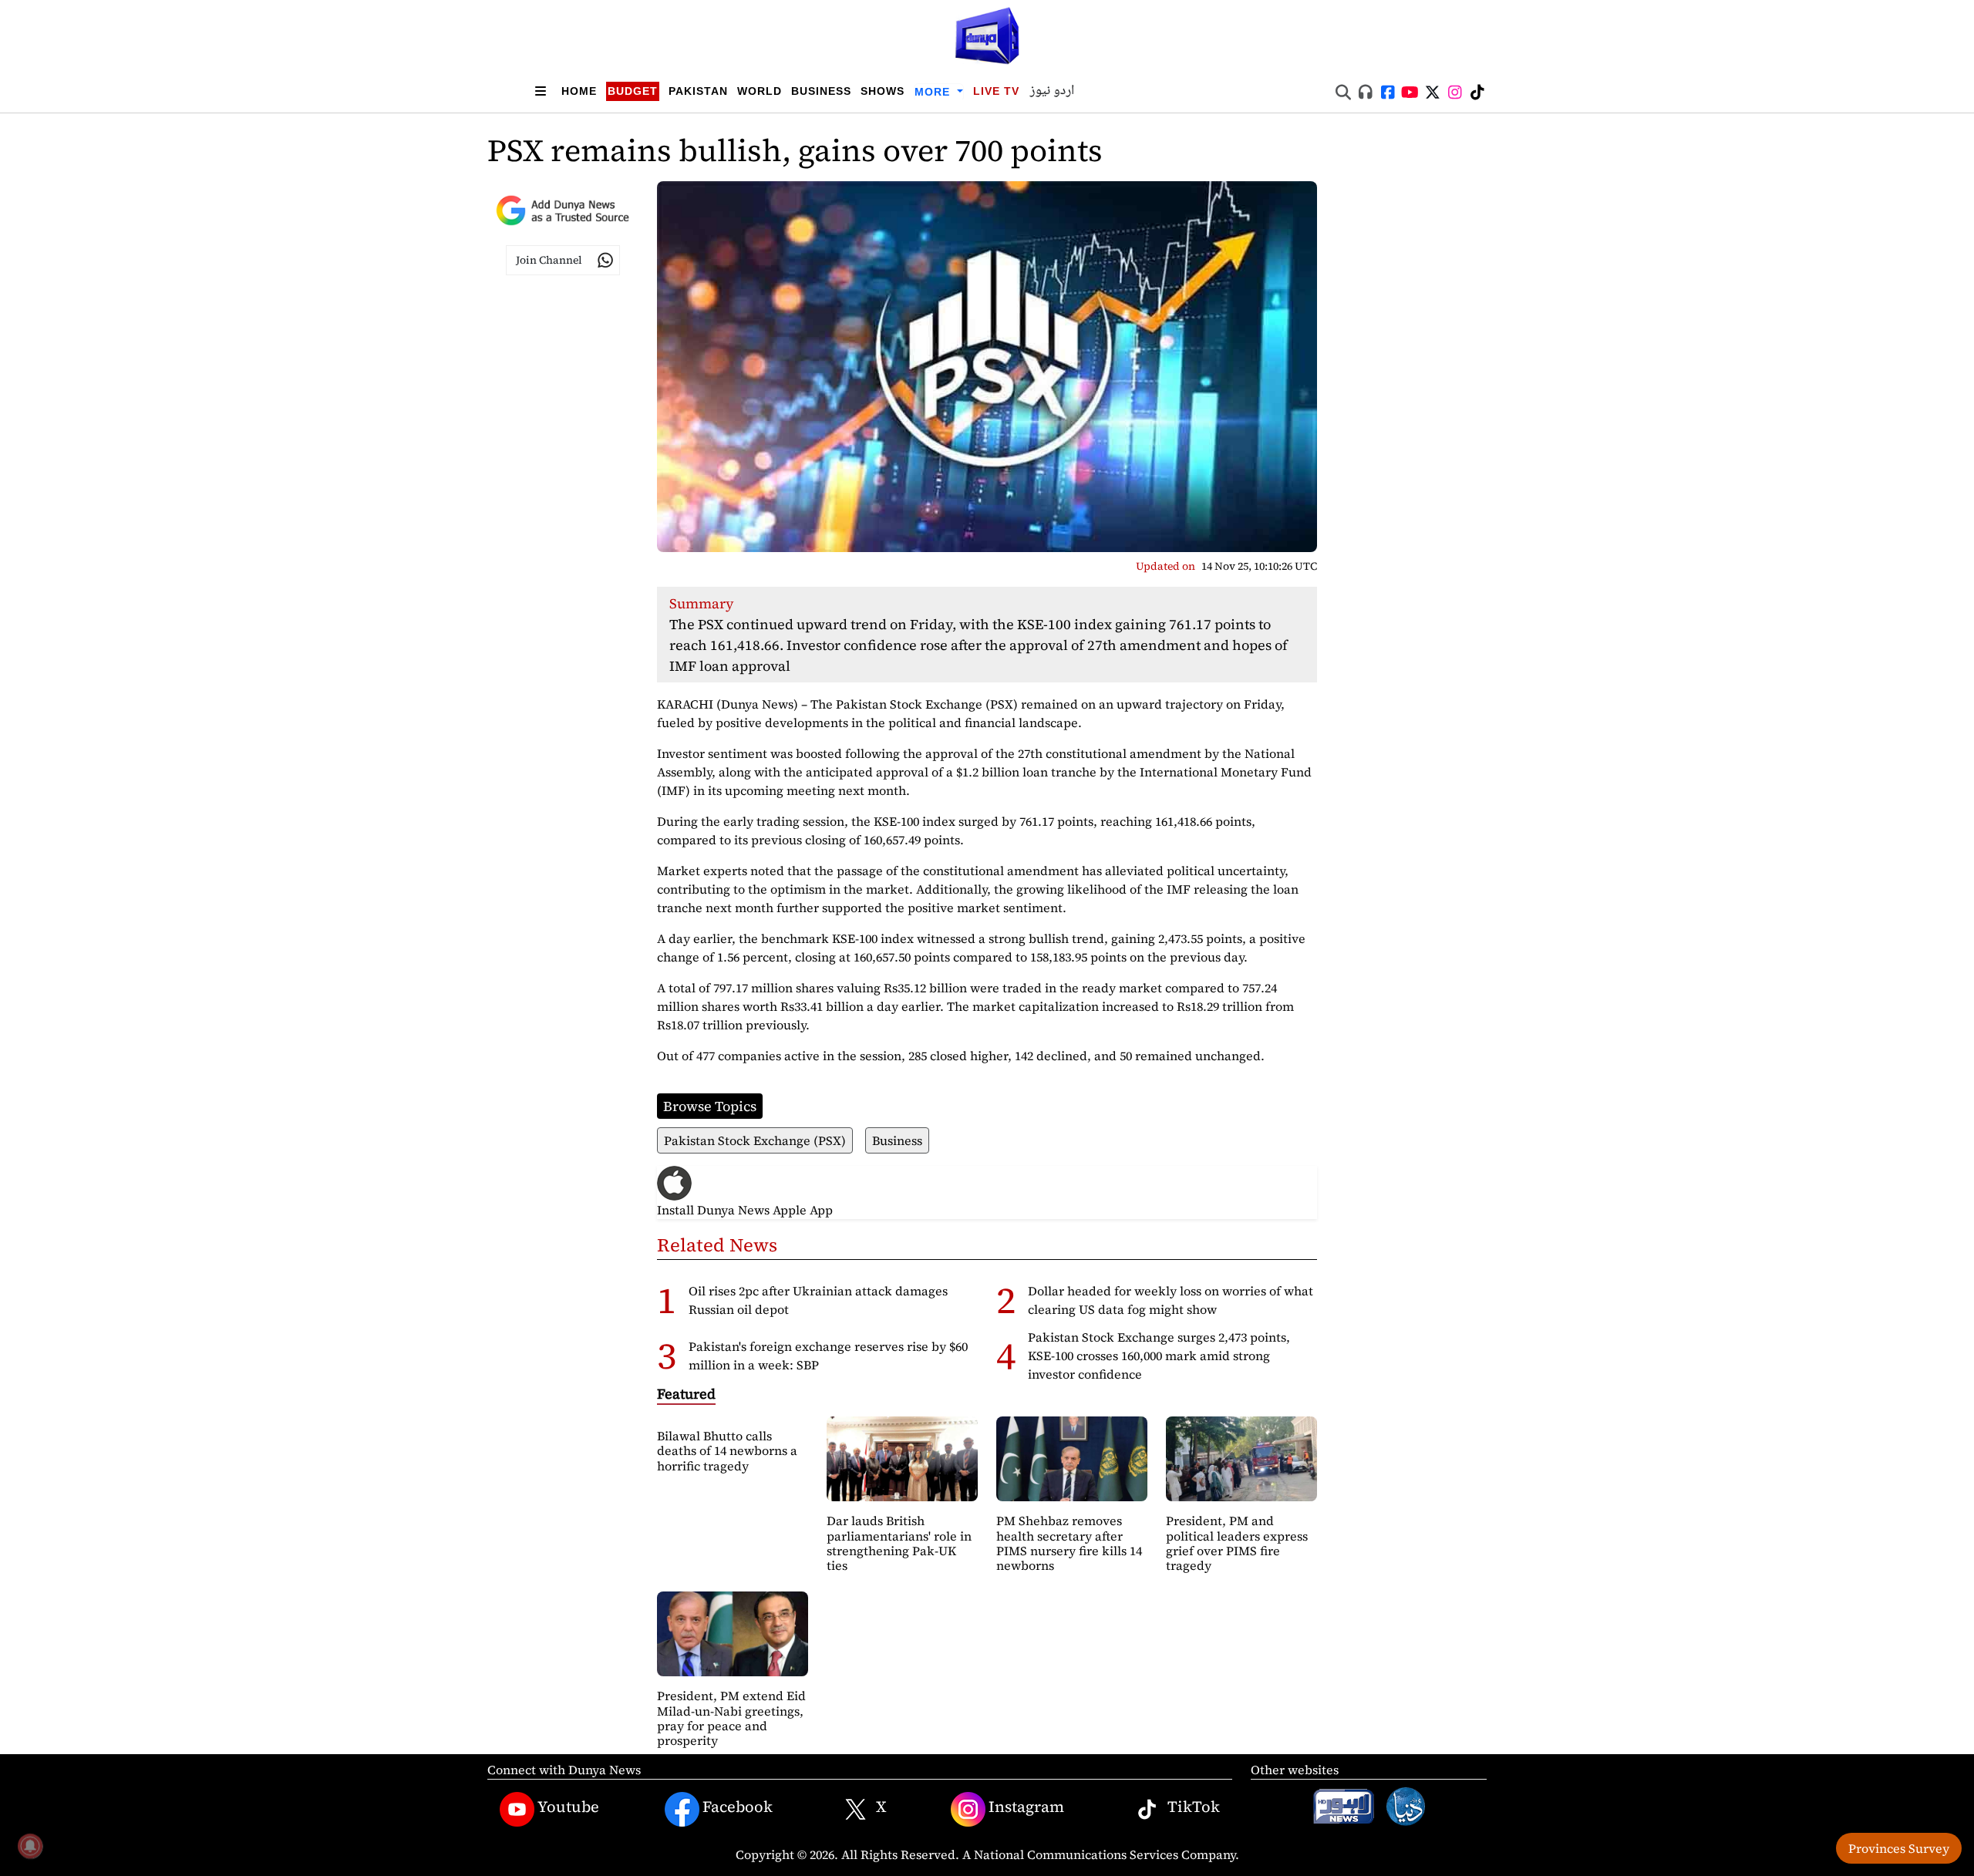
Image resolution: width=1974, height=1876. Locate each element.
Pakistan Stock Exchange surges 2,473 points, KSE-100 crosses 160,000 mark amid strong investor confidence (1159, 1356)
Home (579, 91)
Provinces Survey (1899, 1848)
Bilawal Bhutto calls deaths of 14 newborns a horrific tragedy (727, 1450)
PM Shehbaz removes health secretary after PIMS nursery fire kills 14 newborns (1069, 1543)
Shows (883, 91)
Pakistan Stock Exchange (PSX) (755, 1140)
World (760, 91)
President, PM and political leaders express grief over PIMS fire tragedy (1237, 1543)
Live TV (996, 91)
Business (821, 91)
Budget (633, 91)
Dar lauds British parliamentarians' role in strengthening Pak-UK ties (899, 1543)
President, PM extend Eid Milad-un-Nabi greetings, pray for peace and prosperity (731, 1718)
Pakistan (698, 91)
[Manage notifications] (30, 1846)
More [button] (934, 92)
